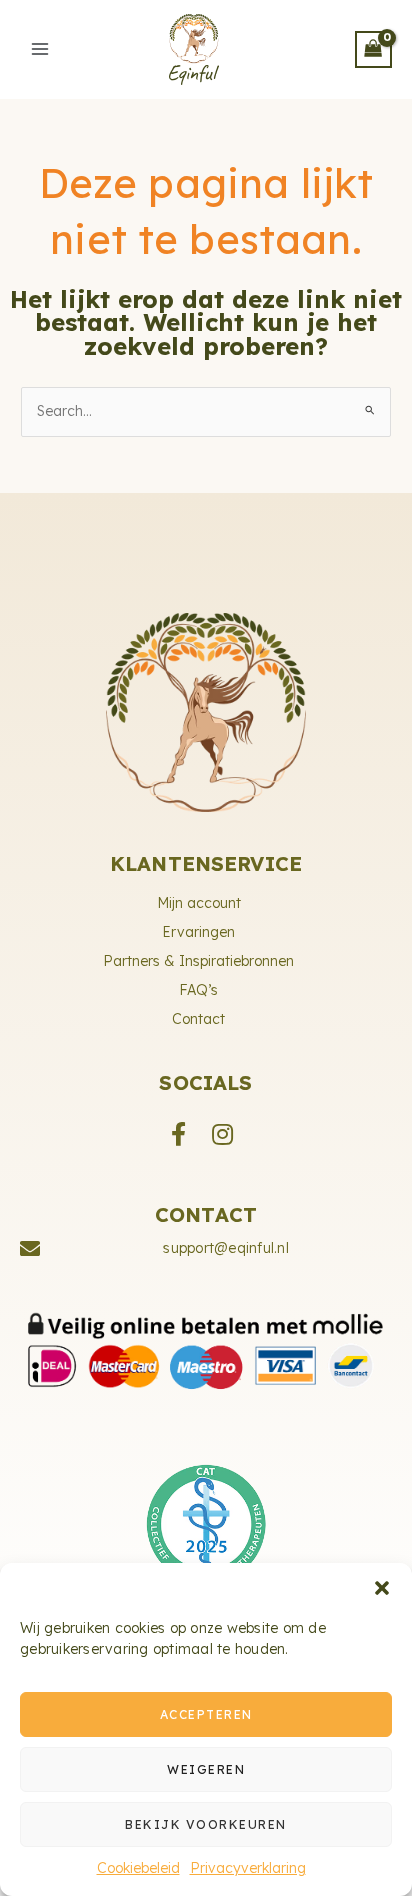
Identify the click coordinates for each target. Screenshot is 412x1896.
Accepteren (206, 1714)
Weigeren (206, 1769)
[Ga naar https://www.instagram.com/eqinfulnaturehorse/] (222, 1133)
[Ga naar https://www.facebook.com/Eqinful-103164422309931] (178, 1133)
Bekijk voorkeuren (206, 1824)
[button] (382, 1588)
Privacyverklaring (248, 1868)
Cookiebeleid (138, 1868)
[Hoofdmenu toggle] (40, 49)
